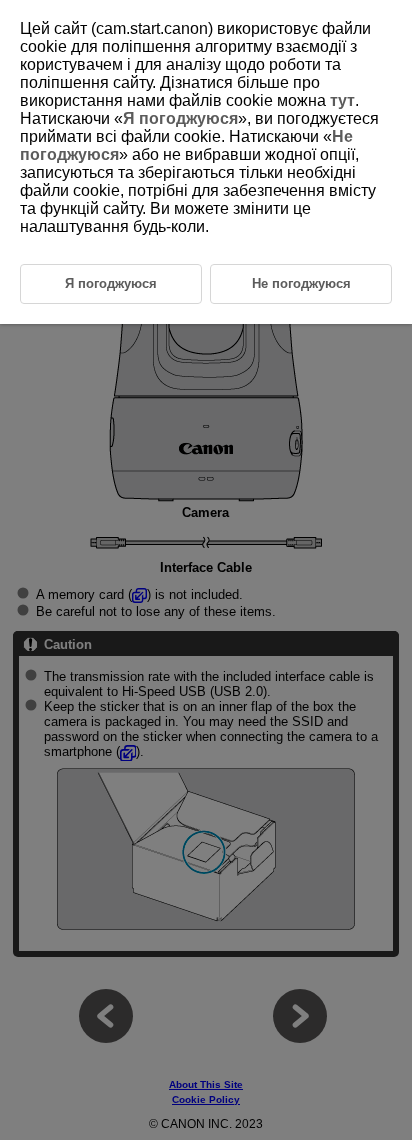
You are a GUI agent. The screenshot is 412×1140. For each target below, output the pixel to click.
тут (342, 100)
